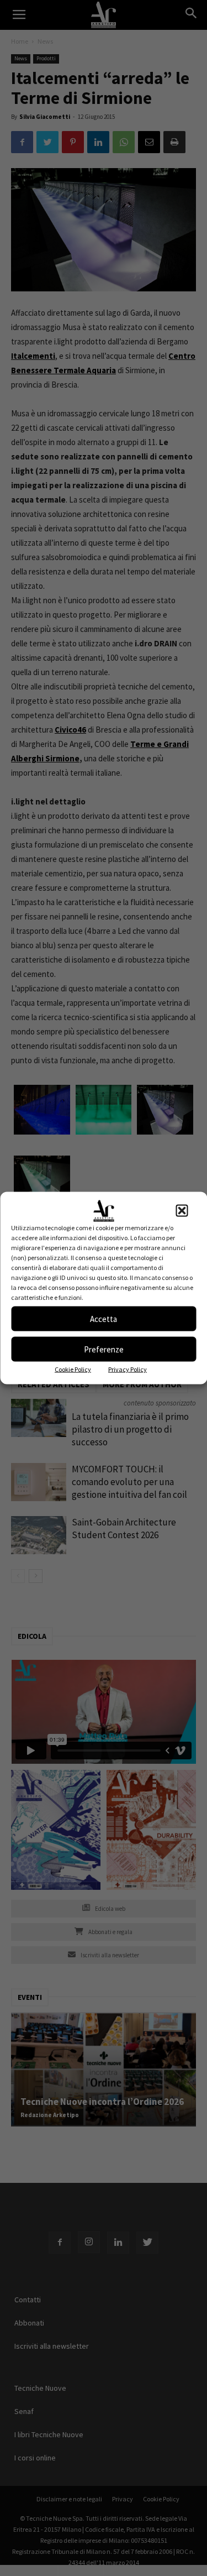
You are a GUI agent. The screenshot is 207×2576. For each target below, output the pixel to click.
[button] (182, 1211)
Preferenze (104, 1349)
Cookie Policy (73, 1369)
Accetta (104, 1318)
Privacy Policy (128, 1369)
